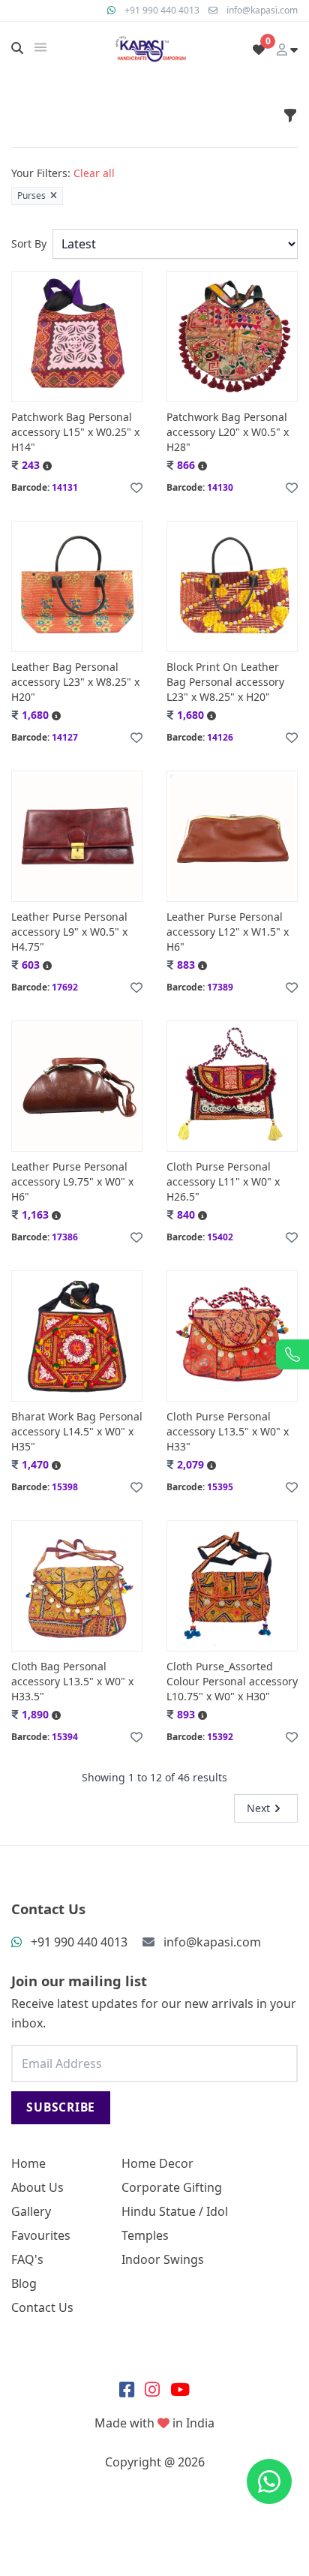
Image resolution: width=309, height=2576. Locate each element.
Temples (145, 2235)
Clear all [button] (94, 173)
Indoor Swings (163, 2259)
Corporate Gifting (172, 2187)
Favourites (41, 2235)
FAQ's (27, 2259)
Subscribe (61, 2107)
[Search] (17, 48)
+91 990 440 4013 (162, 10)
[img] (40, 47)
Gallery (31, 2211)
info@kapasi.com (262, 10)
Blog (24, 2283)
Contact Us (42, 2307)
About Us (37, 2187)
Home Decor (157, 2163)
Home (28, 2163)
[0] (259, 50)
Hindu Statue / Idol (175, 2211)
